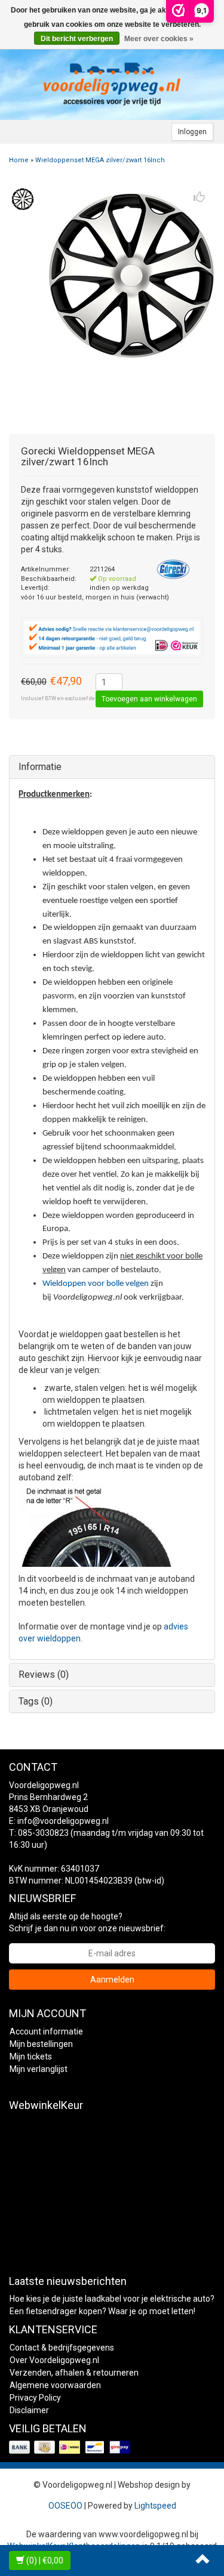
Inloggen (192, 132)
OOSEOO (65, 2506)
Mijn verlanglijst (39, 2069)
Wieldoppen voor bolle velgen (96, 1284)
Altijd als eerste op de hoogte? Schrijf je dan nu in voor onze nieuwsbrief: (87, 1922)
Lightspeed (155, 2506)
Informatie (40, 767)
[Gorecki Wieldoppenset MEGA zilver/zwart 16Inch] (22, 199)
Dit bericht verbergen (77, 39)
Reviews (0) (44, 1674)
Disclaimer (29, 2410)
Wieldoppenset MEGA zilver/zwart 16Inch (100, 160)
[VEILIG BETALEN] (71, 2448)
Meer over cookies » (159, 39)
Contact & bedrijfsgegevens (62, 2348)
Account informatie (46, 2031)
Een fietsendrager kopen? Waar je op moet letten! (102, 2311)
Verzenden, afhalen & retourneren (74, 2373)
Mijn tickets (31, 2057)
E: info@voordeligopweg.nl (59, 1821)
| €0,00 (45, 2560)
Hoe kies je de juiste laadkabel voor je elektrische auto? (112, 2299)
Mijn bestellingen (41, 2044)
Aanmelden (112, 1980)
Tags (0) (36, 1701)
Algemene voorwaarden (55, 2385)
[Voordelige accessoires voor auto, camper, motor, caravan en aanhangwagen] (112, 84)
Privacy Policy (35, 2398)
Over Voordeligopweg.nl (54, 2360)
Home (19, 160)
